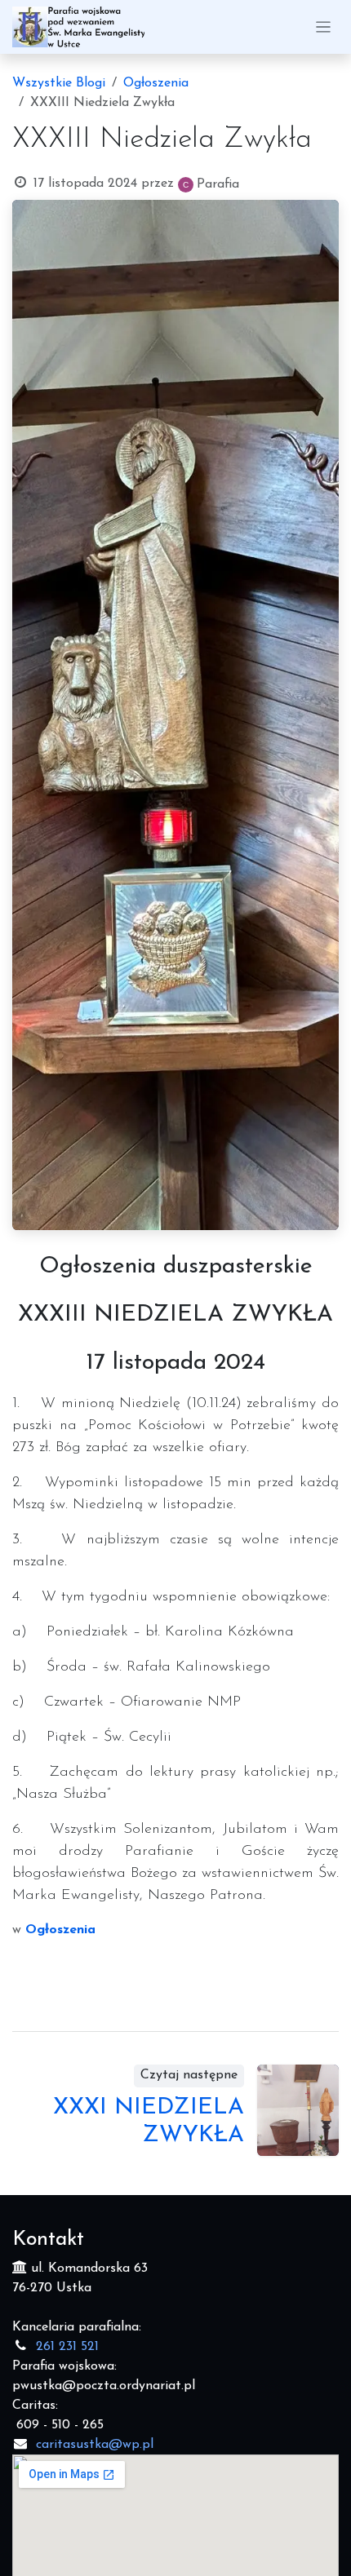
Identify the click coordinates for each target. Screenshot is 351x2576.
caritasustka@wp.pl (95, 2445)
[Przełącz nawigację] (324, 27)
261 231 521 (67, 2347)
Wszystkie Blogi (59, 83)
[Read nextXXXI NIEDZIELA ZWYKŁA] (298, 2110)
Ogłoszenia (156, 83)
